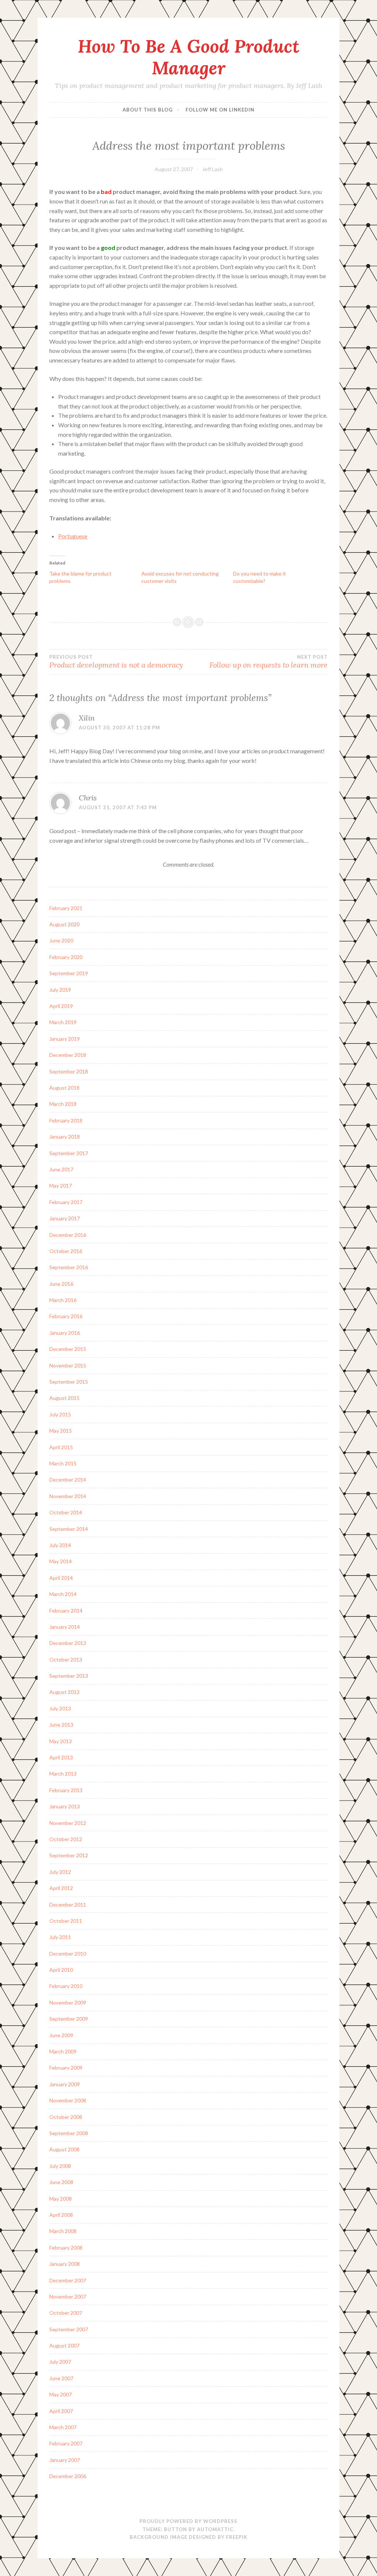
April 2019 (61, 1006)
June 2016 (61, 1284)
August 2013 (64, 1692)
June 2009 (61, 2035)
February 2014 (66, 1611)
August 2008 (64, 2149)
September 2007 (69, 2329)
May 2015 (61, 1431)
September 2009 (69, 2019)
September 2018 (69, 1071)
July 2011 (60, 1937)
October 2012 (66, 1839)
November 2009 (68, 2002)
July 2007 (60, 2362)
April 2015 (61, 1447)
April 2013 (61, 1757)
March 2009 (63, 2051)
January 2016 (65, 1333)
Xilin (87, 718)
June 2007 (61, 2378)
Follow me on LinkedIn (220, 110)
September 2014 (69, 1529)
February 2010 (66, 1986)
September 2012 (69, 1855)
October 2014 (66, 1512)
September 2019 (69, 973)
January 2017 (65, 1218)
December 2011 (68, 1905)
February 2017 (66, 1202)
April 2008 (61, 2215)
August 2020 (64, 924)
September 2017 (69, 1153)
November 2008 (68, 2100)
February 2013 (66, 1790)
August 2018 (64, 1088)
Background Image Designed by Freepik (188, 2537)
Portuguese (73, 536)
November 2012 (68, 1823)
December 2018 (68, 1055)
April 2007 (61, 2411)
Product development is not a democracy (116, 662)
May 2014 (61, 1561)
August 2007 (64, 2345)
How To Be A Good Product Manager (188, 57)
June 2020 (61, 940)
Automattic (215, 2529)
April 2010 (61, 1970)
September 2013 (69, 1676)
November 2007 (68, 2297)
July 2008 (60, 2166)
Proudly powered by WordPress (188, 2521)
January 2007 (65, 2460)
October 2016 (66, 1251)
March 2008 (63, 2231)
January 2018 (65, 1137)
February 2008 (66, 2248)
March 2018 (63, 1104)
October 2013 (66, 1659)
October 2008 (66, 2117)
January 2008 (65, 2264)
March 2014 (63, 1594)
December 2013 (68, 1643)
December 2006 (68, 2476)
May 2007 (61, 2394)
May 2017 (61, 1186)
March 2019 (63, 1022)
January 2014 (65, 1627)
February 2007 (66, 2443)
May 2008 (61, 2199)
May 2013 (61, 1741)
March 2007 (63, 2427)
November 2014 (68, 1496)
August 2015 (64, 1398)
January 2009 (65, 2084)
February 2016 (66, 1316)
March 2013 (63, 1774)
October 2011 (66, 1921)
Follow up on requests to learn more (269, 662)
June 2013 (61, 1725)
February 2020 (66, 957)
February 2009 (66, 2068)
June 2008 (61, 2182)
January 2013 (65, 1806)
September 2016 (69, 1267)
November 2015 (68, 1365)
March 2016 (63, 1300)
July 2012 (60, 1872)
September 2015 (69, 1382)
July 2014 (60, 1545)
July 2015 (60, 1414)
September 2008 (69, 2133)
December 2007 (68, 2280)
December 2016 (68, 1235)
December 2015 (68, 1349)
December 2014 (68, 1480)
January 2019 (65, 1039)
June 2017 (61, 1169)
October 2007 (66, 2313)
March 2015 (63, 1463)
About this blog (148, 110)
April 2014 (61, 1578)
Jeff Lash (212, 169)
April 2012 (61, 1888)
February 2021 (66, 908)
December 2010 (68, 1954)
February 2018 (66, 1120)
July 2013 (60, 1708)
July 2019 (60, 990)
